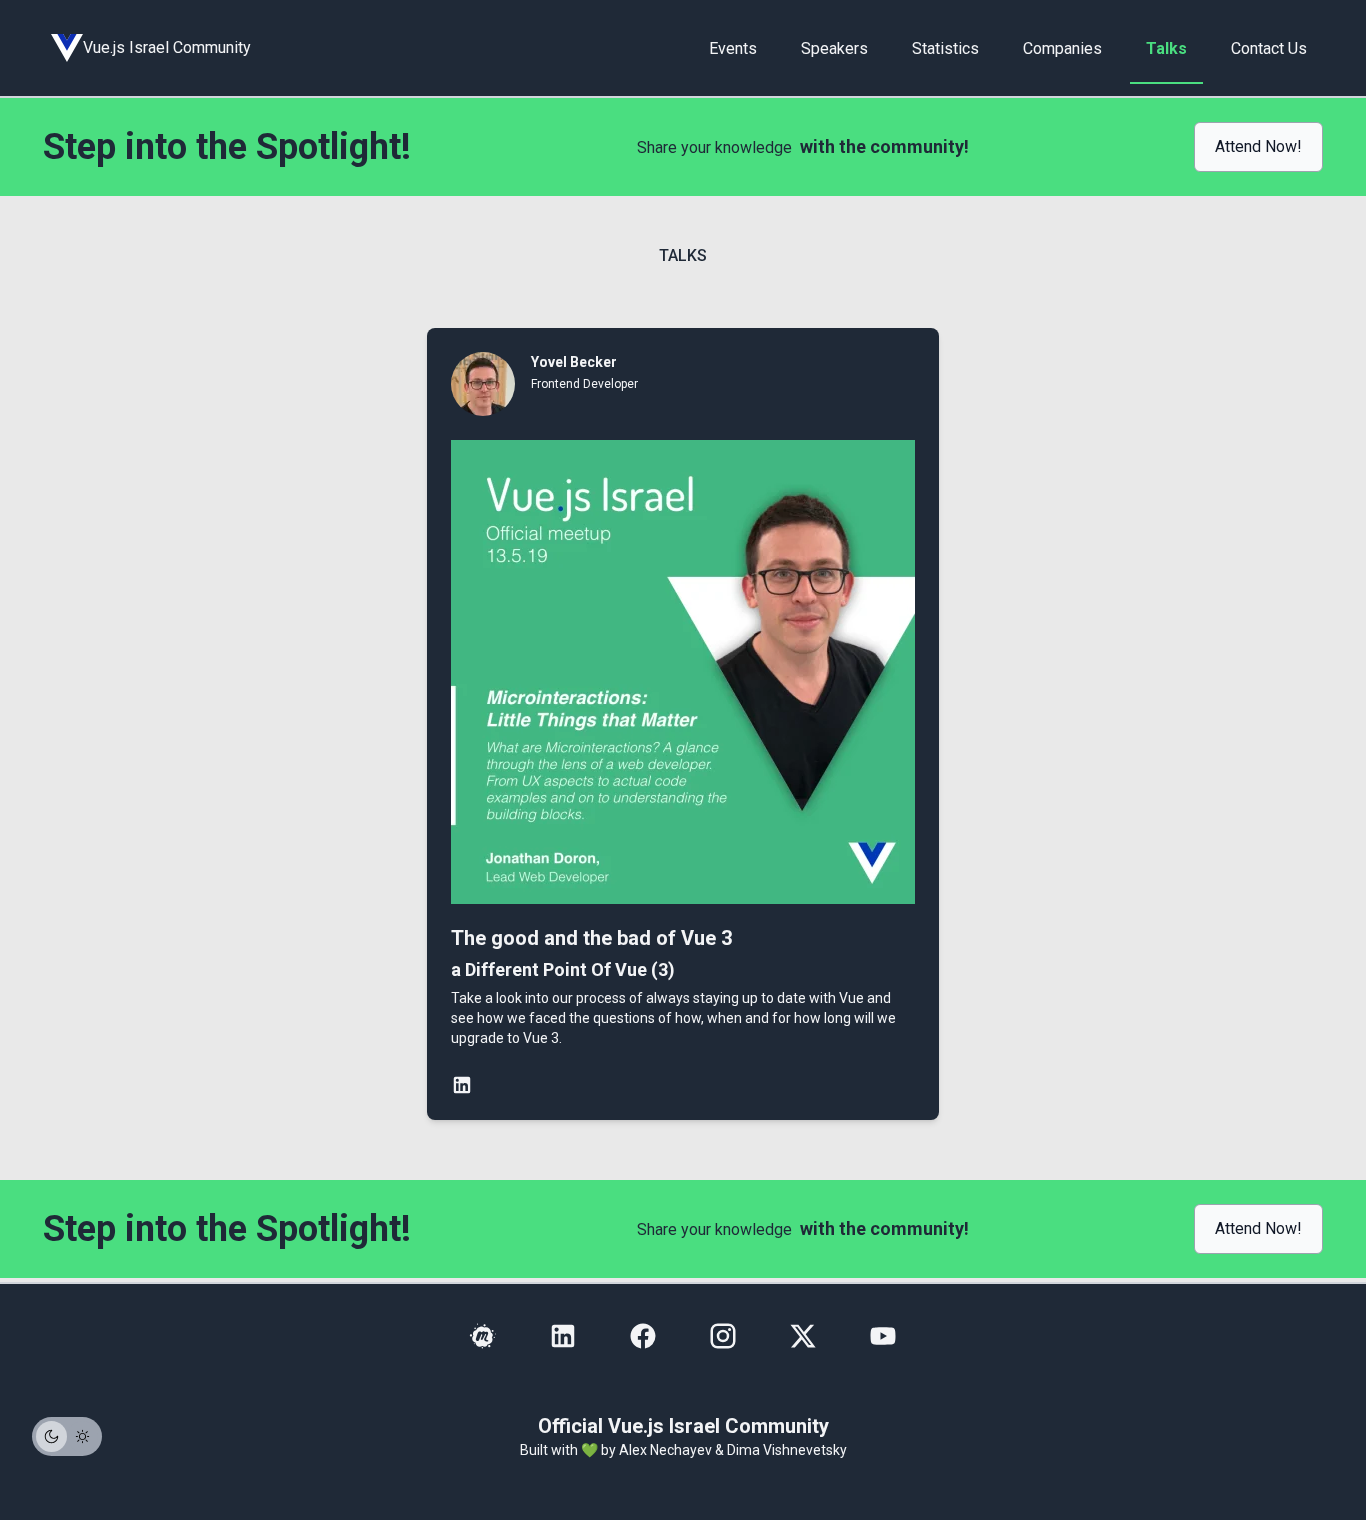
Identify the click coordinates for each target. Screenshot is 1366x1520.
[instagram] (723, 1336)
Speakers (834, 48)
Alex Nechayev (665, 1450)
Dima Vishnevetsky (787, 1450)
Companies (1062, 48)
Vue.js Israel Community (167, 47)
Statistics (945, 48)
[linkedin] (563, 1336)
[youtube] (883, 1336)
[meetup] (483, 1336)
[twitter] (803, 1336)
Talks (1166, 48)
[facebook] (643, 1336)
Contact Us (1269, 48)
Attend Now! (1258, 146)
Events (733, 48)
